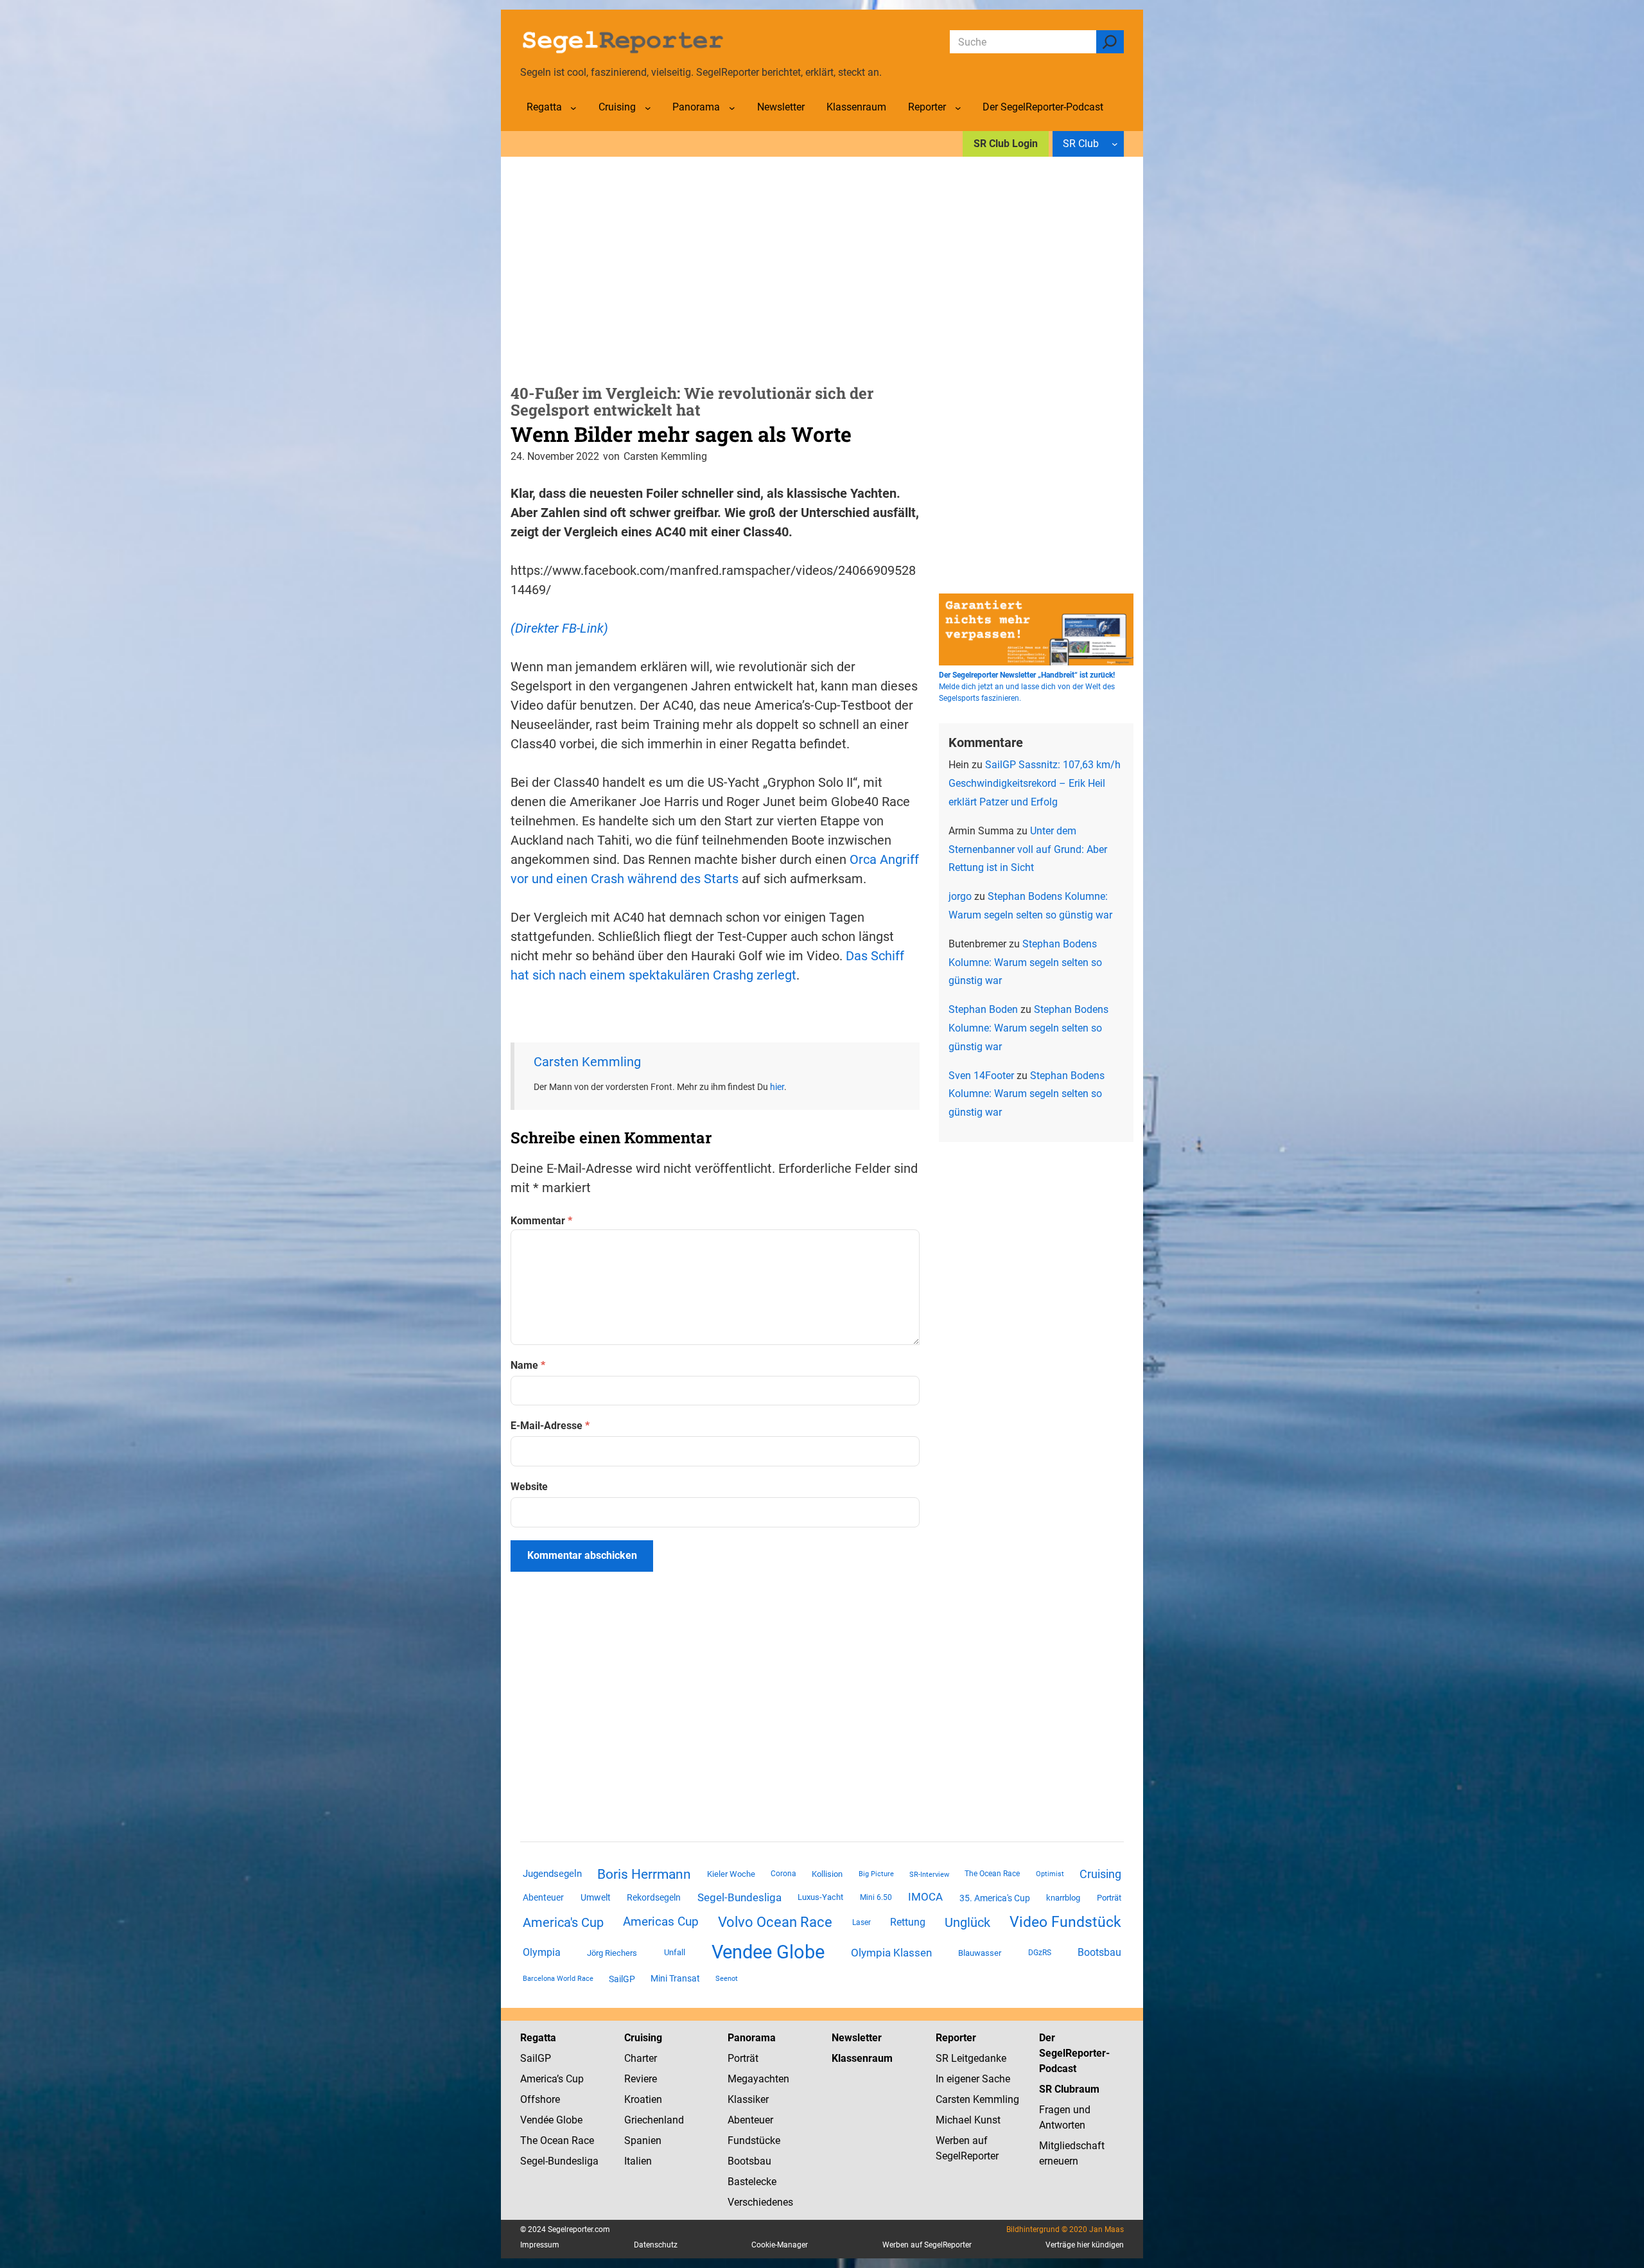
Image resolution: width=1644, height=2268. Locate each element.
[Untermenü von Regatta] (573, 108)
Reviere (641, 2079)
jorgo (960, 896)
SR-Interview (929, 1874)
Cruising (1100, 1874)
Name (528, 1365)
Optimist (1050, 1874)
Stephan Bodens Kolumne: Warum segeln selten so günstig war (1025, 963)
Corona (783, 1874)
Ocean (555, 2141)
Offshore (540, 2099)
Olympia (542, 1952)
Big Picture (876, 1874)
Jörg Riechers (612, 1953)
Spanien (643, 2141)
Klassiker (748, 2099)
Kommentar (541, 1221)
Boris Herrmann (644, 1874)
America (538, 2079)
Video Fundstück (1065, 1922)
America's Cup (563, 1922)
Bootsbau (1099, 1953)
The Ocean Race (992, 1874)
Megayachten (758, 2079)
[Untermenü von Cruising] (648, 108)
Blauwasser (980, 1953)
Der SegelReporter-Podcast (1074, 2053)
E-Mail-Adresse (550, 1426)
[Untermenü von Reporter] (958, 108)
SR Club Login (1006, 144)
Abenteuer (543, 1897)
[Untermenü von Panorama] (732, 108)
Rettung (908, 1922)
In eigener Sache (973, 2079)
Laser (861, 1922)
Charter (641, 2058)
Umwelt (596, 1897)
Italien (638, 2161)
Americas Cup (661, 1922)
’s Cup (570, 2079)
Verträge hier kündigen (1085, 2245)
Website (529, 1487)
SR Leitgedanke (971, 2058)
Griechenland (654, 2120)
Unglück (967, 1922)
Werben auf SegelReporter (927, 2245)
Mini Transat (675, 1978)
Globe (568, 2120)
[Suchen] (1110, 42)
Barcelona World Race (558, 1979)
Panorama (752, 2038)
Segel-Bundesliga (739, 1897)
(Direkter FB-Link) (559, 628)
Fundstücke (754, 2141)
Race (582, 2141)
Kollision (827, 1874)
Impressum (540, 2245)
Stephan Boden (983, 1009)
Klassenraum (862, 2058)
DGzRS (1040, 1953)
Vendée (537, 2120)
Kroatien (643, 2099)
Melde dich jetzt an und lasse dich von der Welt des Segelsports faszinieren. (1027, 687)
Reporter (956, 2038)
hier (777, 1087)
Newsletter (857, 2038)
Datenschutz (656, 2245)
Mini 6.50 (876, 1897)
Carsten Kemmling (587, 1062)
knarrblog (1063, 1898)
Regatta (538, 2038)
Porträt (1109, 1898)
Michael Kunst (968, 2120)
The (530, 2141)
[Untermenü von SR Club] (1115, 144)
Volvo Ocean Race (775, 1922)
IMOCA (925, 1897)
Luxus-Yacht (820, 1897)
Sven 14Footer (981, 1076)
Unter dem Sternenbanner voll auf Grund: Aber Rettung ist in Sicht (1028, 849)
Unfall (675, 1952)
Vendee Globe (768, 1952)
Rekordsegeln (654, 1897)
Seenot (727, 1979)
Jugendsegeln (552, 1874)
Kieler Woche (731, 1874)
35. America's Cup (995, 1898)
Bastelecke (752, 2182)
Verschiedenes (760, 2202)
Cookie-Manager (780, 2245)
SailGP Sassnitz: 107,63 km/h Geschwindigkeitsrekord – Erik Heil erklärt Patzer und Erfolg (1035, 783)
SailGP (622, 1979)
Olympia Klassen (891, 1953)
